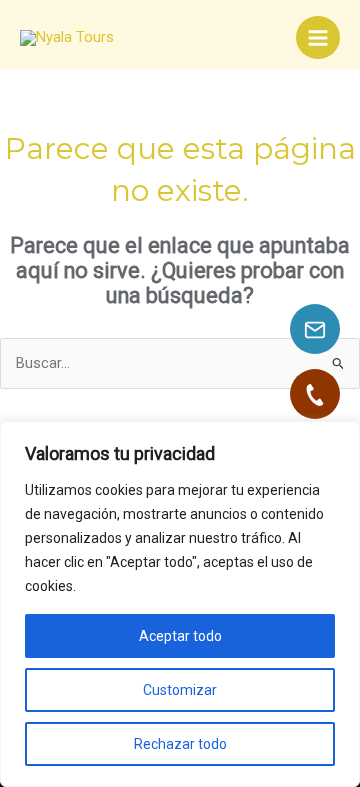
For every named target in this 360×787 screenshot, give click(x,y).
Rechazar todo (180, 744)
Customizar (180, 690)
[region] (180, 604)
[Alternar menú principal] (318, 38)
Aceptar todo (180, 636)
